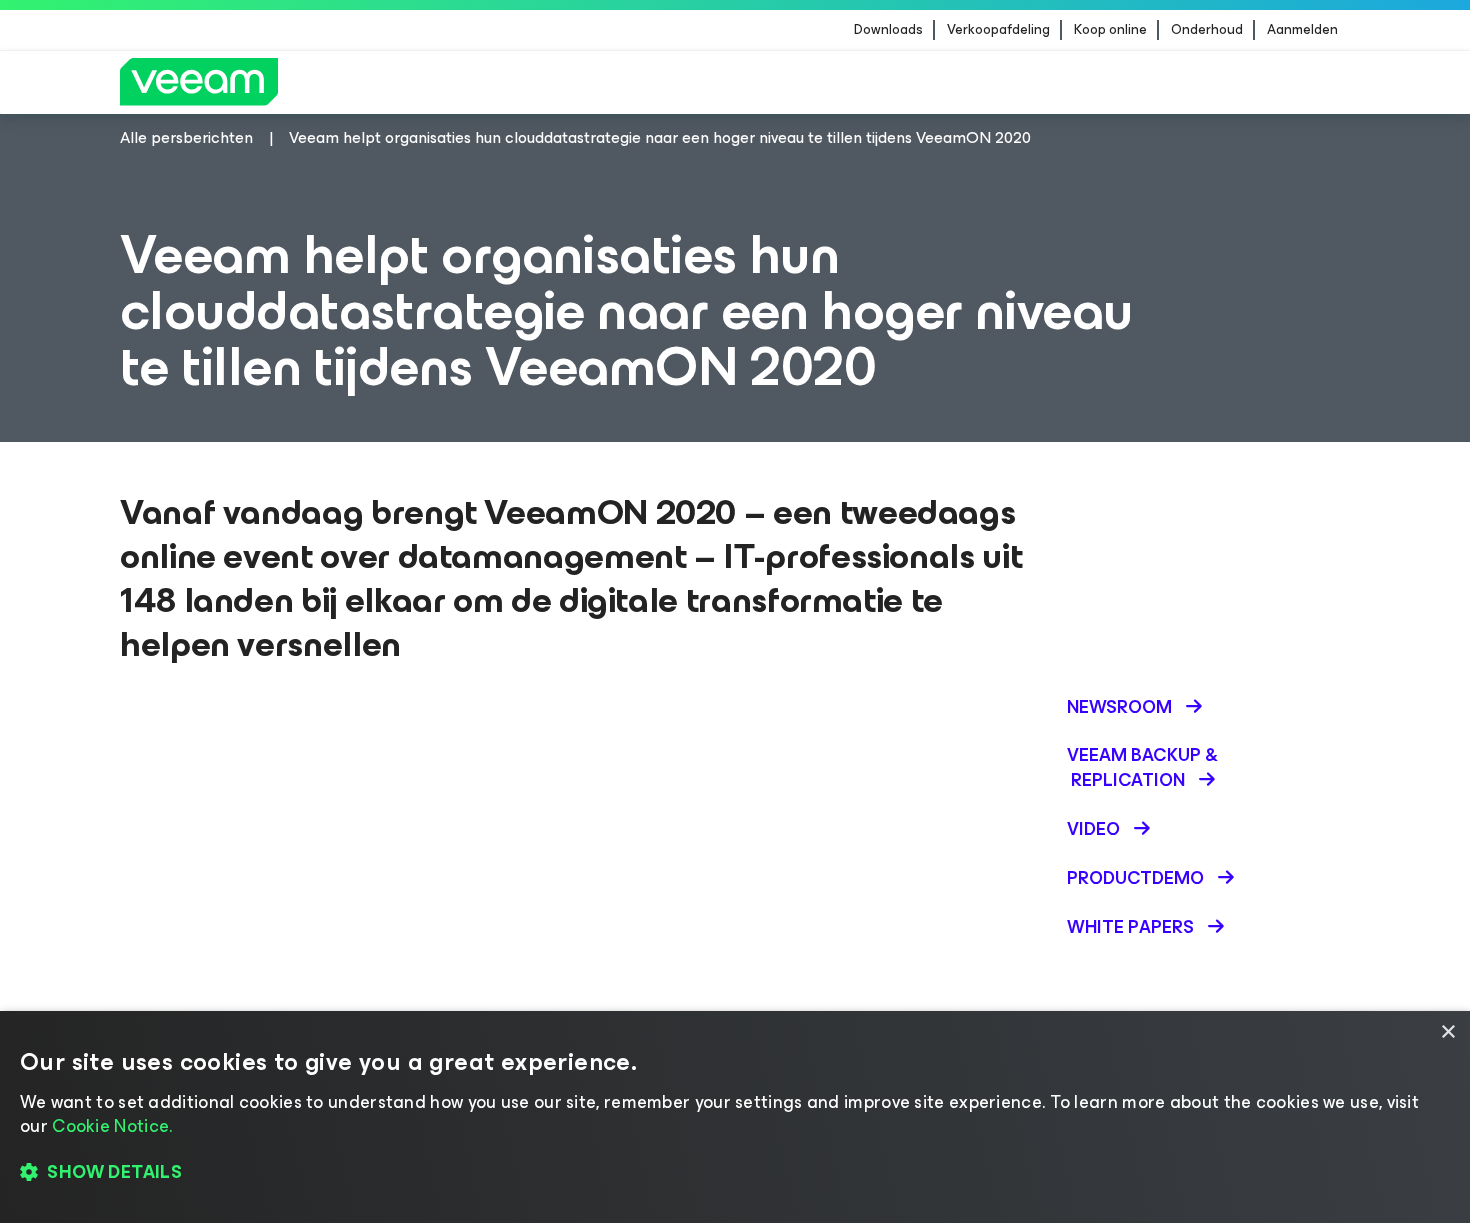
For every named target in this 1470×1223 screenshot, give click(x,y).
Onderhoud (1207, 30)
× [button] (1447, 1032)
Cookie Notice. (112, 1126)
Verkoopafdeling (998, 30)
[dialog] (735, 1117)
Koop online (1110, 30)
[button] (735, 1173)
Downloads (888, 30)
